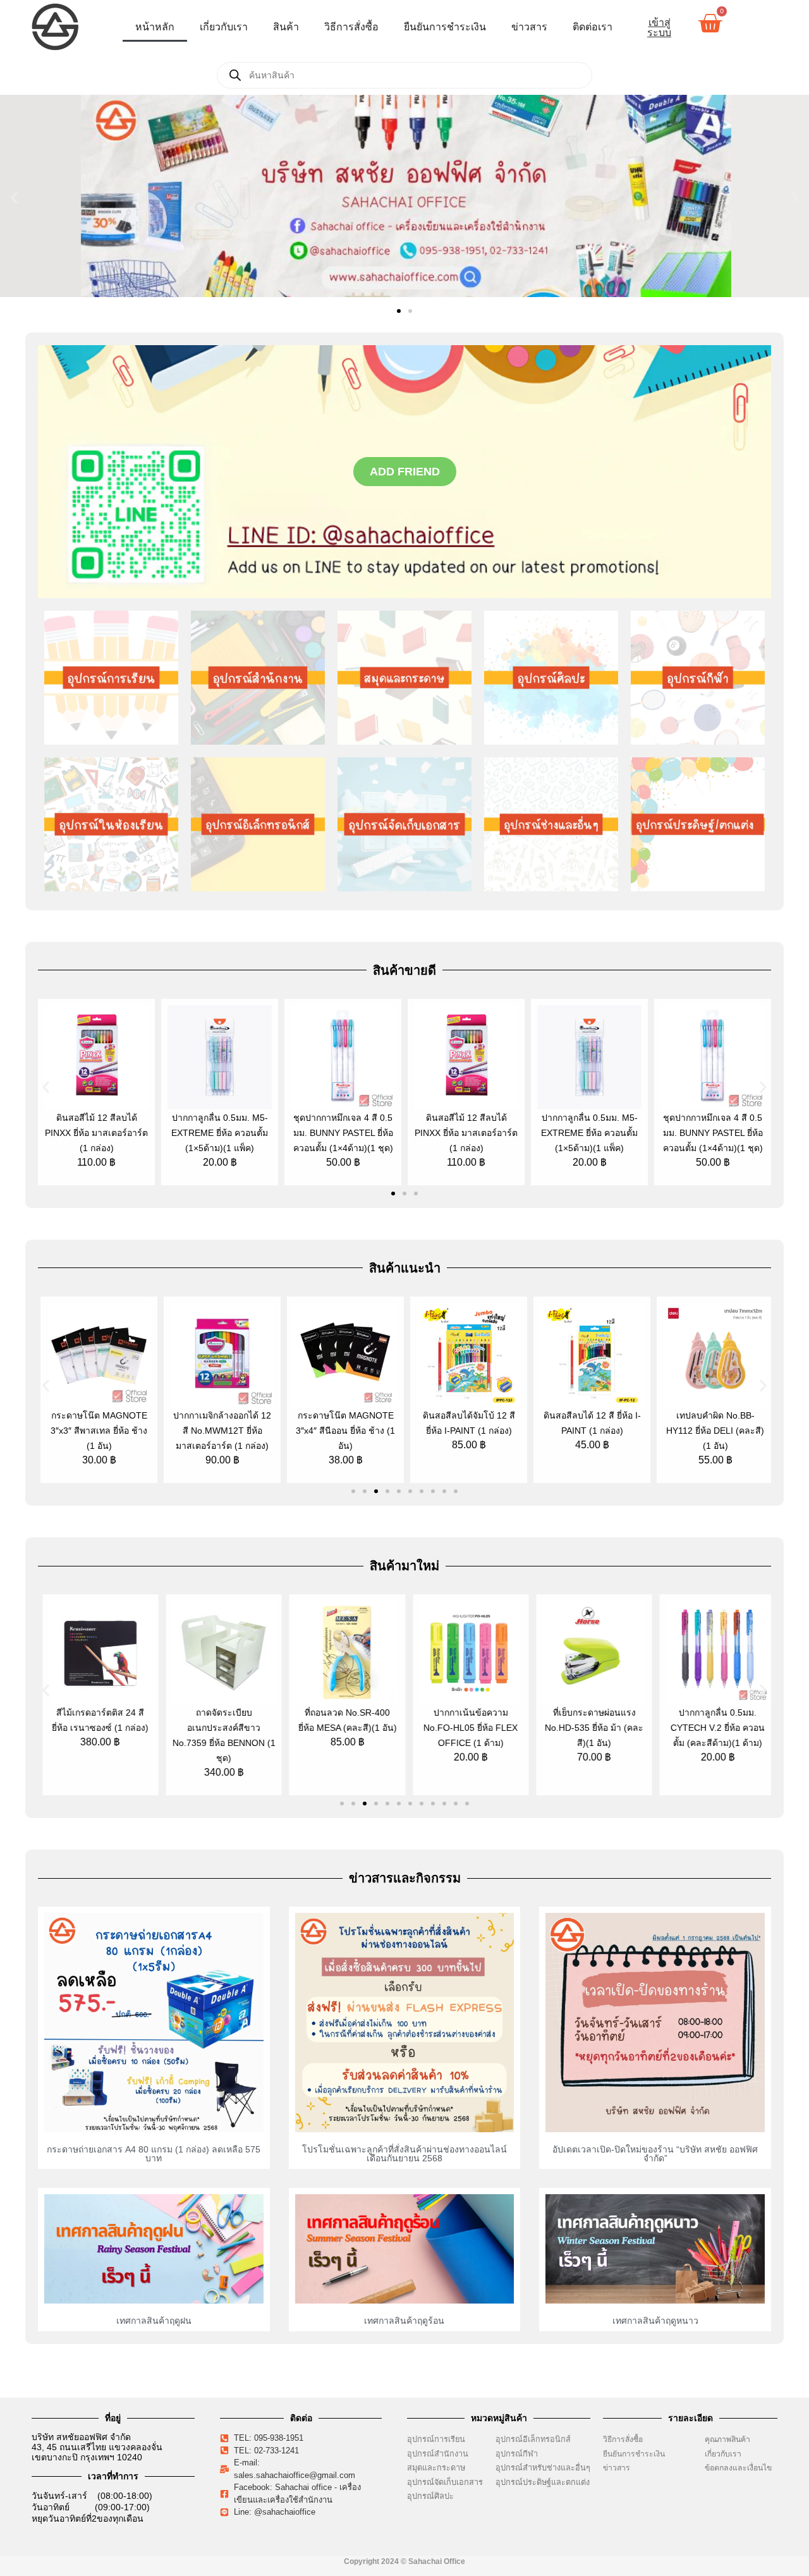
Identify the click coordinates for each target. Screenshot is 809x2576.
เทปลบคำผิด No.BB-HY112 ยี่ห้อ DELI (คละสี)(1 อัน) (713, 1431)
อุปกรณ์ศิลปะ (430, 2496)
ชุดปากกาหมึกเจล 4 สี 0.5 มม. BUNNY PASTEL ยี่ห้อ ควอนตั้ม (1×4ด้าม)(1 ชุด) (343, 1133)
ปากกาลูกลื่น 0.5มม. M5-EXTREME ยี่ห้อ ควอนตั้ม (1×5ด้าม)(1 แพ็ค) (220, 1133)
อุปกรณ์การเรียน (436, 2439)
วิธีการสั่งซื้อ (351, 27)
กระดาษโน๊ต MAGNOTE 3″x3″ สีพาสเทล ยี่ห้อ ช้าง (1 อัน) (96, 1431)
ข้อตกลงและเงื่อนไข (741, 2468)
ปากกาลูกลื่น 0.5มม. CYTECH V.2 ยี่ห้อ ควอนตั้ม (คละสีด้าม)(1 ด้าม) (713, 1728)
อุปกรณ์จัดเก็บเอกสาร (445, 2482)
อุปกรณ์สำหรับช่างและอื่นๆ (543, 2468)
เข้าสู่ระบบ (659, 27)
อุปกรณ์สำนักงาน (438, 2454)
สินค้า (286, 27)
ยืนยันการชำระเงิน (445, 27)
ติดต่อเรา (593, 27)
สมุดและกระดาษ (436, 2468)
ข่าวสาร (529, 27)
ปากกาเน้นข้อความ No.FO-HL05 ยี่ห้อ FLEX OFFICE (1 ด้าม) (466, 1728)
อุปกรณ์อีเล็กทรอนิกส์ (533, 2439)
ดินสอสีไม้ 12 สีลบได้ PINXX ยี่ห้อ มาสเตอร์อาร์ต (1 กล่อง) (96, 1133)
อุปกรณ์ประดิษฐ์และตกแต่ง (543, 2482)
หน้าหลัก (155, 27)
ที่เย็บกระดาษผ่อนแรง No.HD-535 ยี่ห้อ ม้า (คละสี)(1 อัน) (590, 1728)
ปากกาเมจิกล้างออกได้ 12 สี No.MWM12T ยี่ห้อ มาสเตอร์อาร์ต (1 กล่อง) (220, 1431)
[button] (14, 198)
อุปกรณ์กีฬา (517, 2454)
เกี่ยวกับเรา (224, 27)
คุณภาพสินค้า (727, 2439)
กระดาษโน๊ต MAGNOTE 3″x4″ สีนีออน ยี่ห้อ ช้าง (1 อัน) (343, 1431)
